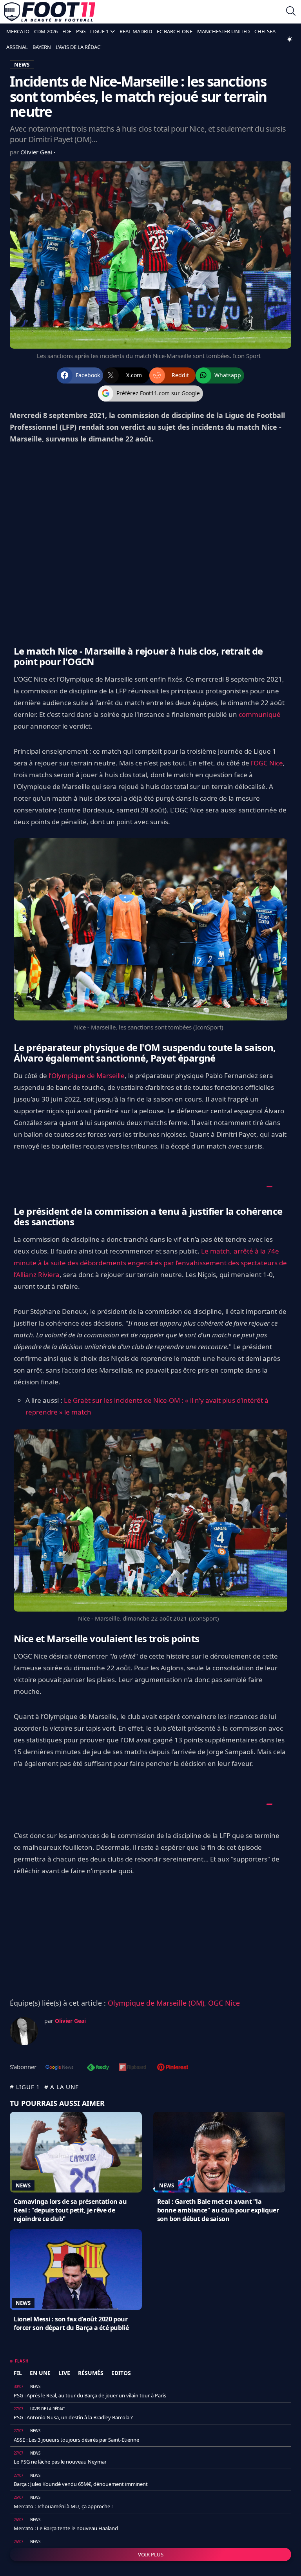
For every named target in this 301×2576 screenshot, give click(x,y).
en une (40, 2373)
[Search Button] (291, 12)
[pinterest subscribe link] (173, 2068)
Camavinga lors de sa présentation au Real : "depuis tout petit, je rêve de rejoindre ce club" (70, 2210)
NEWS (22, 64)
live (64, 2373)
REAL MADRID (136, 31)
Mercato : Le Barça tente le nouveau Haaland (66, 2528)
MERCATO (18, 31)
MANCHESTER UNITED (223, 31)
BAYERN (42, 47)
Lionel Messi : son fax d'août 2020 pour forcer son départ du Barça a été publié (71, 2323)
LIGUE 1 (99, 31)
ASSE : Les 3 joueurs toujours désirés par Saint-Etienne (76, 2440)
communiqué (260, 714)
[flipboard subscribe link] (132, 2068)
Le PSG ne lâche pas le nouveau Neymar (60, 2462)
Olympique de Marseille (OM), (158, 2003)
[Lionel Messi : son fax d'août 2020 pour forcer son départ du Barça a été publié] (76, 2270)
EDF (67, 31)
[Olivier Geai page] (24, 2031)
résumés (91, 2373)
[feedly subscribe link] (98, 2068)
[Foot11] (50, 12)
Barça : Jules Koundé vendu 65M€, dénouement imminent (81, 2484)
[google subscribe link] (60, 2068)
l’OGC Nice (267, 763)
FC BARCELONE (175, 31)
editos (121, 2373)
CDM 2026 (46, 31)
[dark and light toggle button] (290, 39)
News (23, 2185)
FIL (18, 2373)
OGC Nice (224, 2003)
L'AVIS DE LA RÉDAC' (79, 47)
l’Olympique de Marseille (87, 1075)
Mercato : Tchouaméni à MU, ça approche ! (63, 2506)
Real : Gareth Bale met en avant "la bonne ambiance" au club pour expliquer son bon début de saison (218, 2210)
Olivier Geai (37, 152)
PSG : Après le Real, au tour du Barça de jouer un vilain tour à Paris (90, 2395)
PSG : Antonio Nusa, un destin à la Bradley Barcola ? (73, 2417)
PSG (81, 31)
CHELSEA (265, 31)
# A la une (62, 2087)
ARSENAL (17, 47)
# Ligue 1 (25, 2087)
